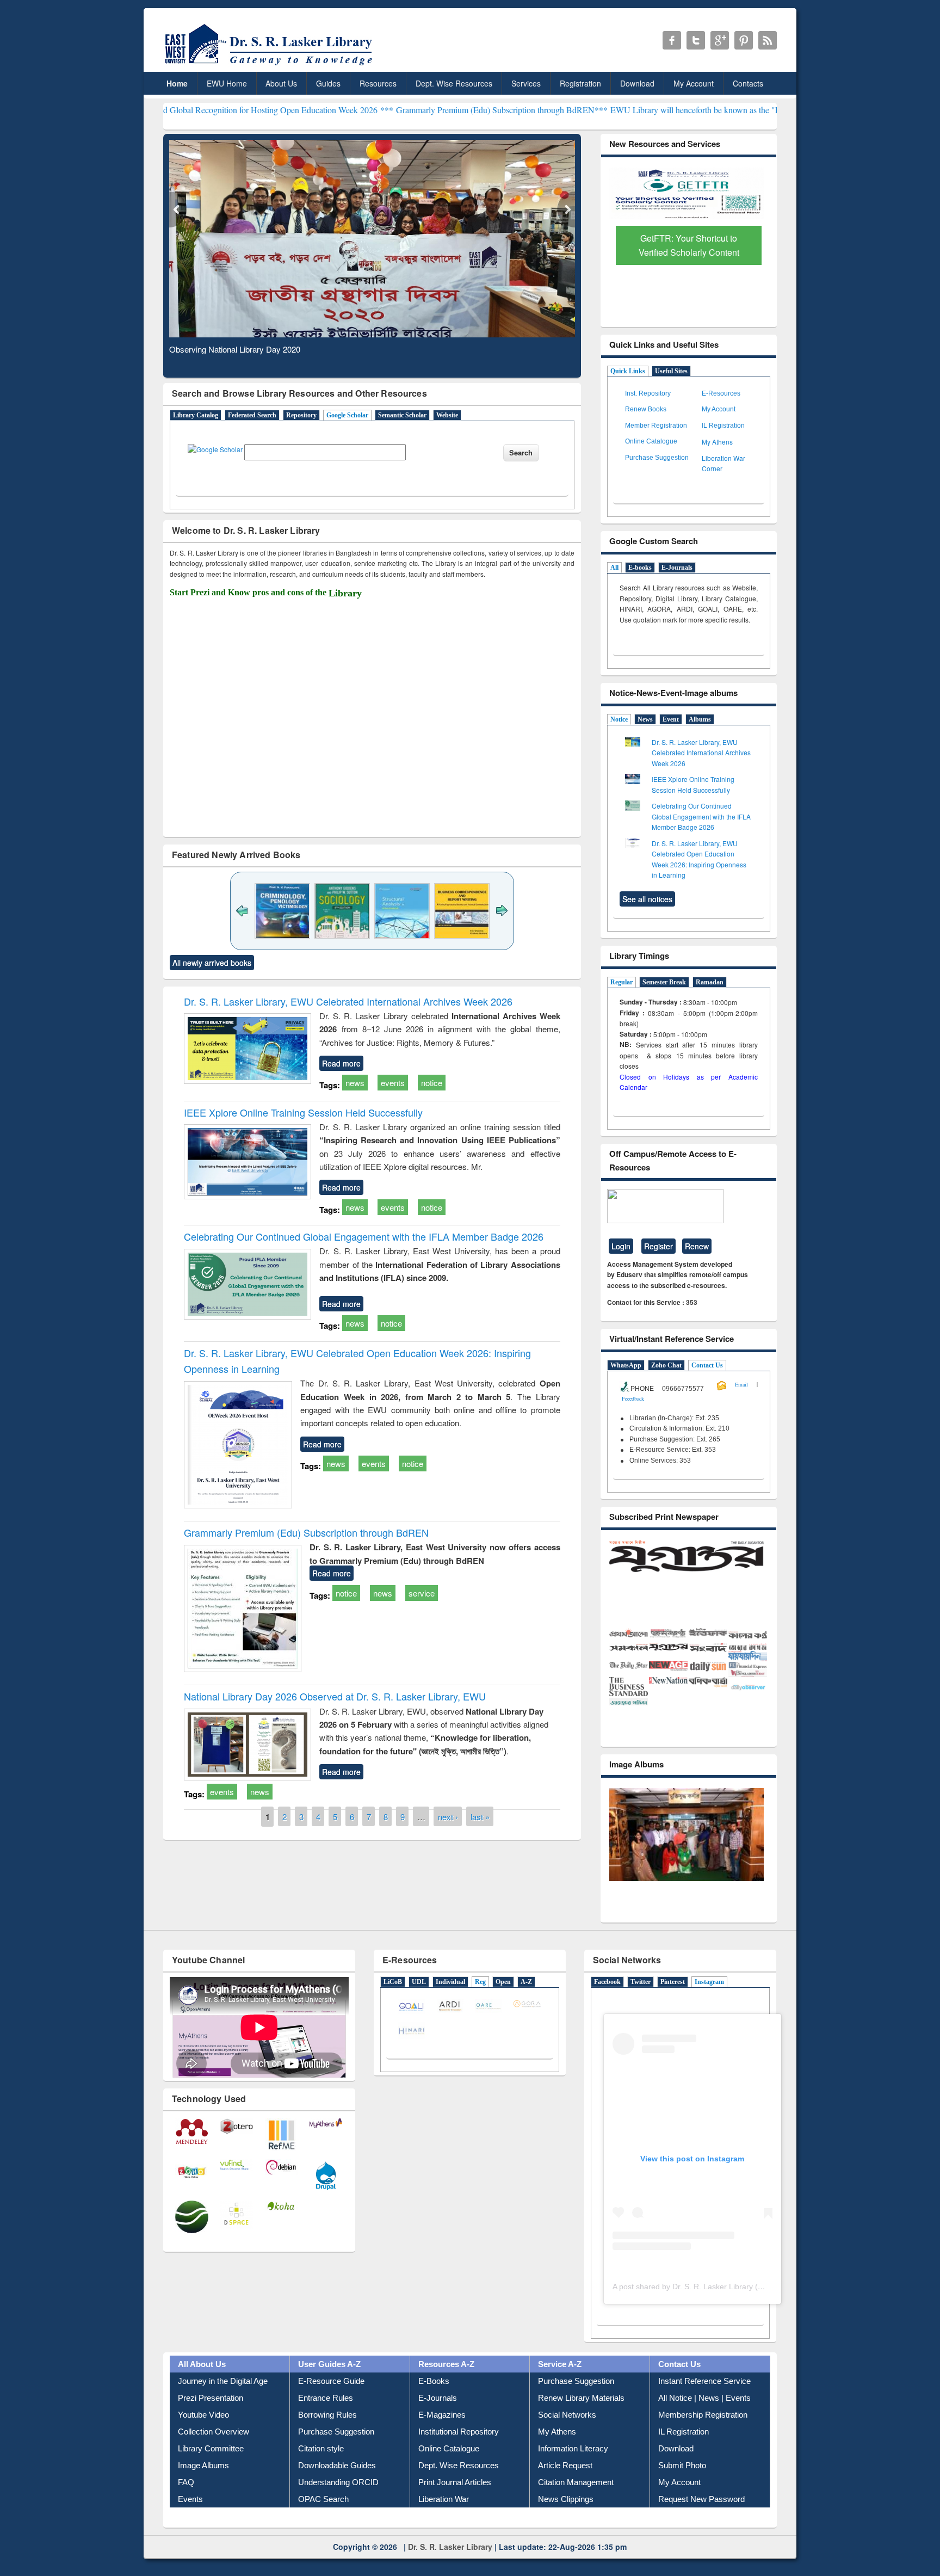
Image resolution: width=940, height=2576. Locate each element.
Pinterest (673, 2004)
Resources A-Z (446, 2385)
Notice (619, 719)
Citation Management (576, 2503)
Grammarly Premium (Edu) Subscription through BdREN (306, 1532)
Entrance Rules (326, 2419)
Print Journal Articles (455, 2503)
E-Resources (721, 393)
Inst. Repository (648, 393)
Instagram (709, 2004)
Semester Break (664, 982)
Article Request (565, 2486)
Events (190, 2520)
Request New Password (701, 2520)
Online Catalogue (651, 441)
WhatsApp (626, 1365)
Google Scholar (347, 415)
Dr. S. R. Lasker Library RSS (768, 40)
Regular (621, 982)
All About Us (202, 2385)
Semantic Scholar (402, 415)
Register (658, 1246)
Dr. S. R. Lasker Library (450, 2568)
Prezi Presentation (211, 2419)
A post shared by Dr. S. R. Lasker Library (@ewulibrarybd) (712, 2308)
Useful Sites (671, 371)
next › (448, 1817)
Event (671, 719)
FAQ (186, 2503)
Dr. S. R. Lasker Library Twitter (696, 40)
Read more (341, 1063)
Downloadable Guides (337, 2486)
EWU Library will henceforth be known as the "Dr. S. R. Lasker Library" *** (639, 110)
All (614, 568)
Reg (480, 2004)
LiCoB (393, 2004)
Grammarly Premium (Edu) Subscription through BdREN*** (397, 110)
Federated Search (252, 415)
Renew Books (646, 409)
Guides (328, 83)
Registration (580, 83)
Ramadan (710, 982)
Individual (450, 2004)
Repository (301, 415)
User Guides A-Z (329, 2385)
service (422, 1593)
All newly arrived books (212, 963)
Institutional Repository (459, 2453)
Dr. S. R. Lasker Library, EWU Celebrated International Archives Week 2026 (348, 1001)
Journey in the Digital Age (223, 2402)
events (393, 1083)
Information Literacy (573, 2470)
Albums (700, 719)
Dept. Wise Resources (454, 83)
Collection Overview (214, 2453)
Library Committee (211, 2470)
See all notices (647, 899)
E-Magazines (442, 2436)
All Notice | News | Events (704, 2419)
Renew (697, 1246)
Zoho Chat (666, 1365)
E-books (640, 568)
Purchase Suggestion (657, 458)
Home (177, 83)
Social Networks (567, 2436)
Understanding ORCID (338, 2503)
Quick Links (628, 371)
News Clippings (566, 2520)
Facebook (607, 2004)
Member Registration (656, 426)
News (645, 719)
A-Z (526, 2004)
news (355, 1083)
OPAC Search (323, 2520)
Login (621, 1246)
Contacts (748, 83)
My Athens (717, 442)
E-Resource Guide (331, 2402)
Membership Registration (703, 2436)
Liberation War (444, 2520)
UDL (419, 2004)
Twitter (641, 2004)
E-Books (434, 2402)
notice (432, 1083)
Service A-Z (560, 2385)
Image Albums (203, 2486)
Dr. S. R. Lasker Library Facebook (672, 40)
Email (741, 1384)
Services (526, 83)
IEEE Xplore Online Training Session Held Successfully (303, 1112)
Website (447, 415)
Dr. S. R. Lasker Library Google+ (720, 40)
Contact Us (707, 1365)
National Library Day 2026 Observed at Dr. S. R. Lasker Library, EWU (335, 1696)
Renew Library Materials (581, 2419)
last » (480, 1817)
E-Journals (677, 568)
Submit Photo (682, 2486)
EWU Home (227, 83)
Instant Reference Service (704, 2402)
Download (637, 83)
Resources (378, 83)
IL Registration (723, 426)
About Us (281, 83)
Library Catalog (196, 415)
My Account (694, 83)
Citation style (321, 2470)
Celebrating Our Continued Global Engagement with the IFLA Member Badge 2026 (364, 1236)
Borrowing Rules (327, 2436)
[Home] (271, 65)
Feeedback (633, 1398)
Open (503, 2004)
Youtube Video (203, 2436)
